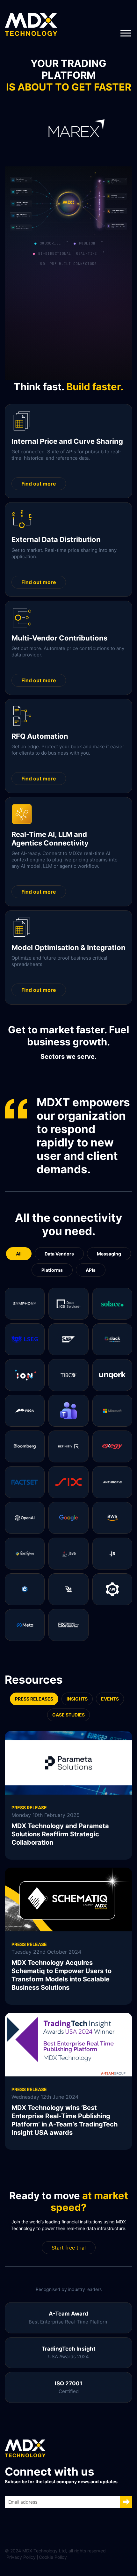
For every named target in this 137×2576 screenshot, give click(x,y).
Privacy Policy (21, 2557)
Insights (77, 1699)
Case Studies (68, 1715)
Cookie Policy (53, 2557)
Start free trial (69, 2248)
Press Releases (34, 1699)
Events (110, 1699)
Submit (126, 2502)
